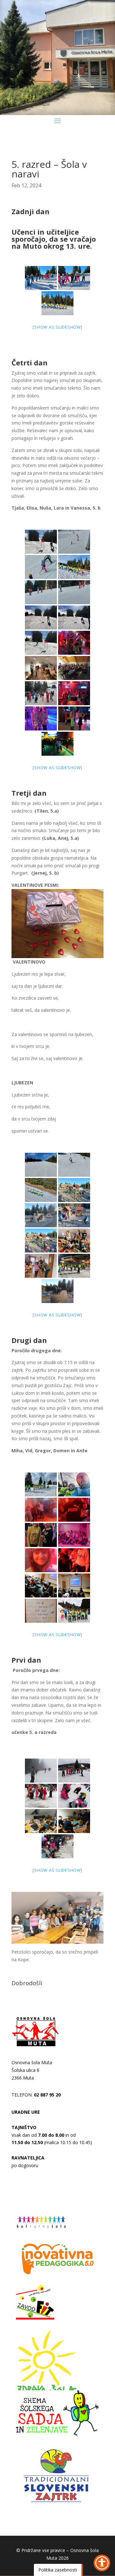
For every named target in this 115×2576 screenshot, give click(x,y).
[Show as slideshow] (57, 327)
